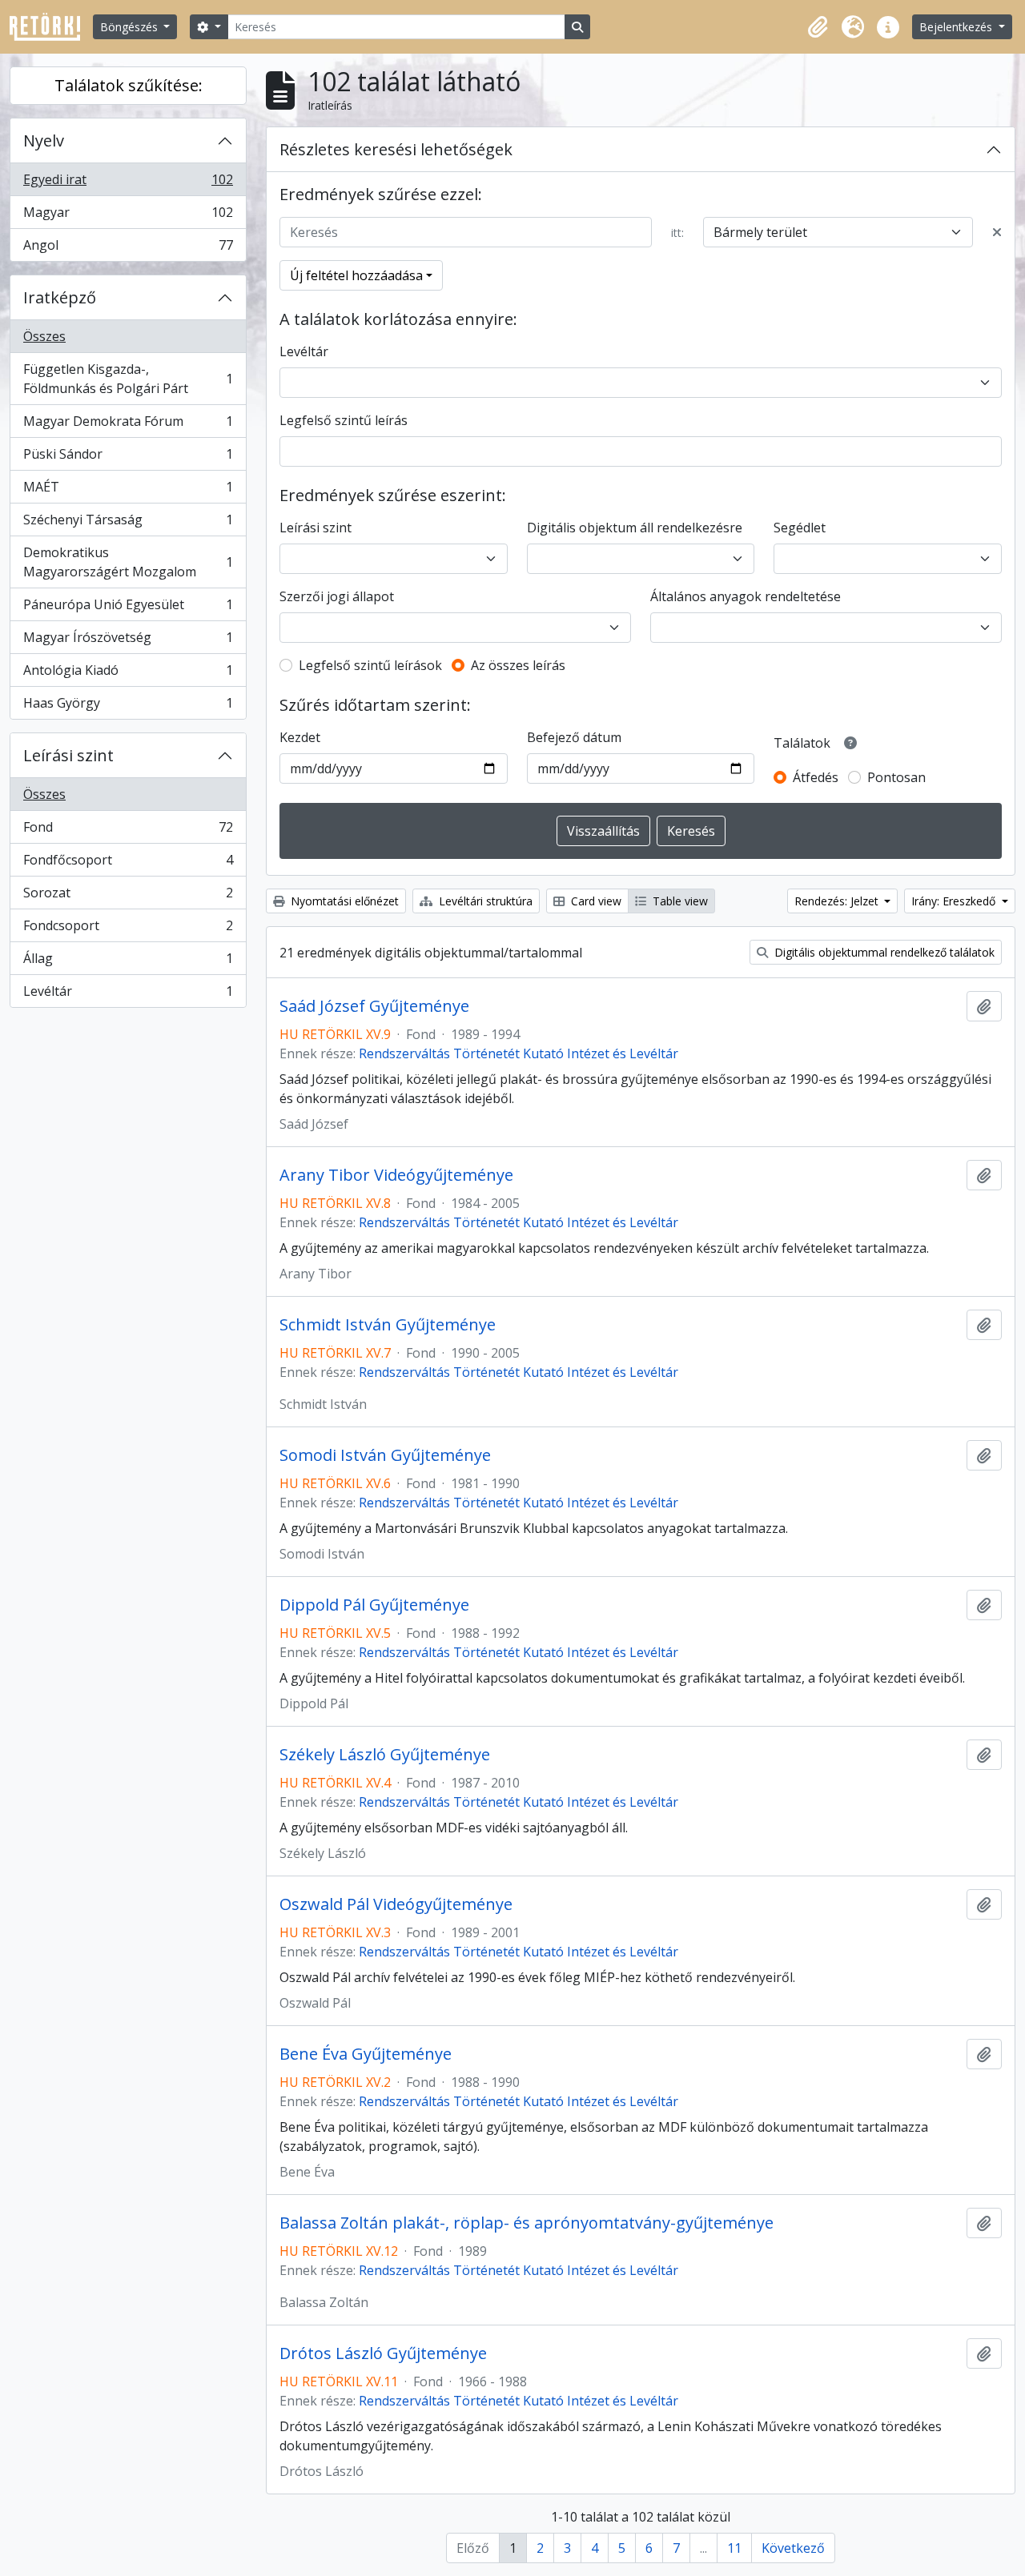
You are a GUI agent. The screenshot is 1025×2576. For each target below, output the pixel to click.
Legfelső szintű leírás (344, 420)
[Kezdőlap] (51, 27)
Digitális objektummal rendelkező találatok (883, 952)
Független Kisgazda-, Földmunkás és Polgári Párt (128, 379)
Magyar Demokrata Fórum (128, 425)
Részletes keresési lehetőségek (396, 149)
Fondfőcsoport (128, 864)
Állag (128, 962)
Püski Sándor (128, 458)
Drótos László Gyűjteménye (383, 2353)
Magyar (128, 216)
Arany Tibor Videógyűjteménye (396, 1175)
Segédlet (800, 528)
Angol (128, 249)
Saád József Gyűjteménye (374, 1006)
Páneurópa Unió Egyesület (128, 608)
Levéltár (128, 995)
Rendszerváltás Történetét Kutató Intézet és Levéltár (519, 1053)
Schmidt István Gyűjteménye (388, 1325)
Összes (44, 336)
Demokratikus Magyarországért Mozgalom (128, 562)
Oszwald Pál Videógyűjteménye (396, 1904)
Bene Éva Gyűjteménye (366, 2054)
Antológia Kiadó (128, 674)
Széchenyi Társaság (128, 524)
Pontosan (896, 777)
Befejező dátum (574, 737)
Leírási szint (68, 755)
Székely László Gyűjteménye (385, 1755)
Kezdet (300, 737)
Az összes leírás (518, 665)
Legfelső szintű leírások (370, 665)
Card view (595, 901)
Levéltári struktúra (484, 901)
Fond (128, 831)
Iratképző (60, 297)
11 (734, 2548)
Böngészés (131, 27)
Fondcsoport (128, 929)
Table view (679, 901)
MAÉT (128, 491)
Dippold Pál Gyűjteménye (374, 1605)
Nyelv (44, 140)
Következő (793, 2548)
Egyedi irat (128, 183)
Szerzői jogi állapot (337, 596)
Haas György (128, 706)
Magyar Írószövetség (128, 641)
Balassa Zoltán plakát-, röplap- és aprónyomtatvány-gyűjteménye (527, 2223)
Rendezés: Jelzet (838, 901)
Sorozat (128, 897)
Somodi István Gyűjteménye (385, 1455)
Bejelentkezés (957, 27)
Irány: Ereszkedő (955, 901)
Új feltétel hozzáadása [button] (356, 275)
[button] (818, 27)
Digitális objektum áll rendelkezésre (635, 528)
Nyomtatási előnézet (343, 901)
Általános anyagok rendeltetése (746, 596)
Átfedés (816, 777)
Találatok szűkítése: (129, 85)
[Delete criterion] (997, 232)
